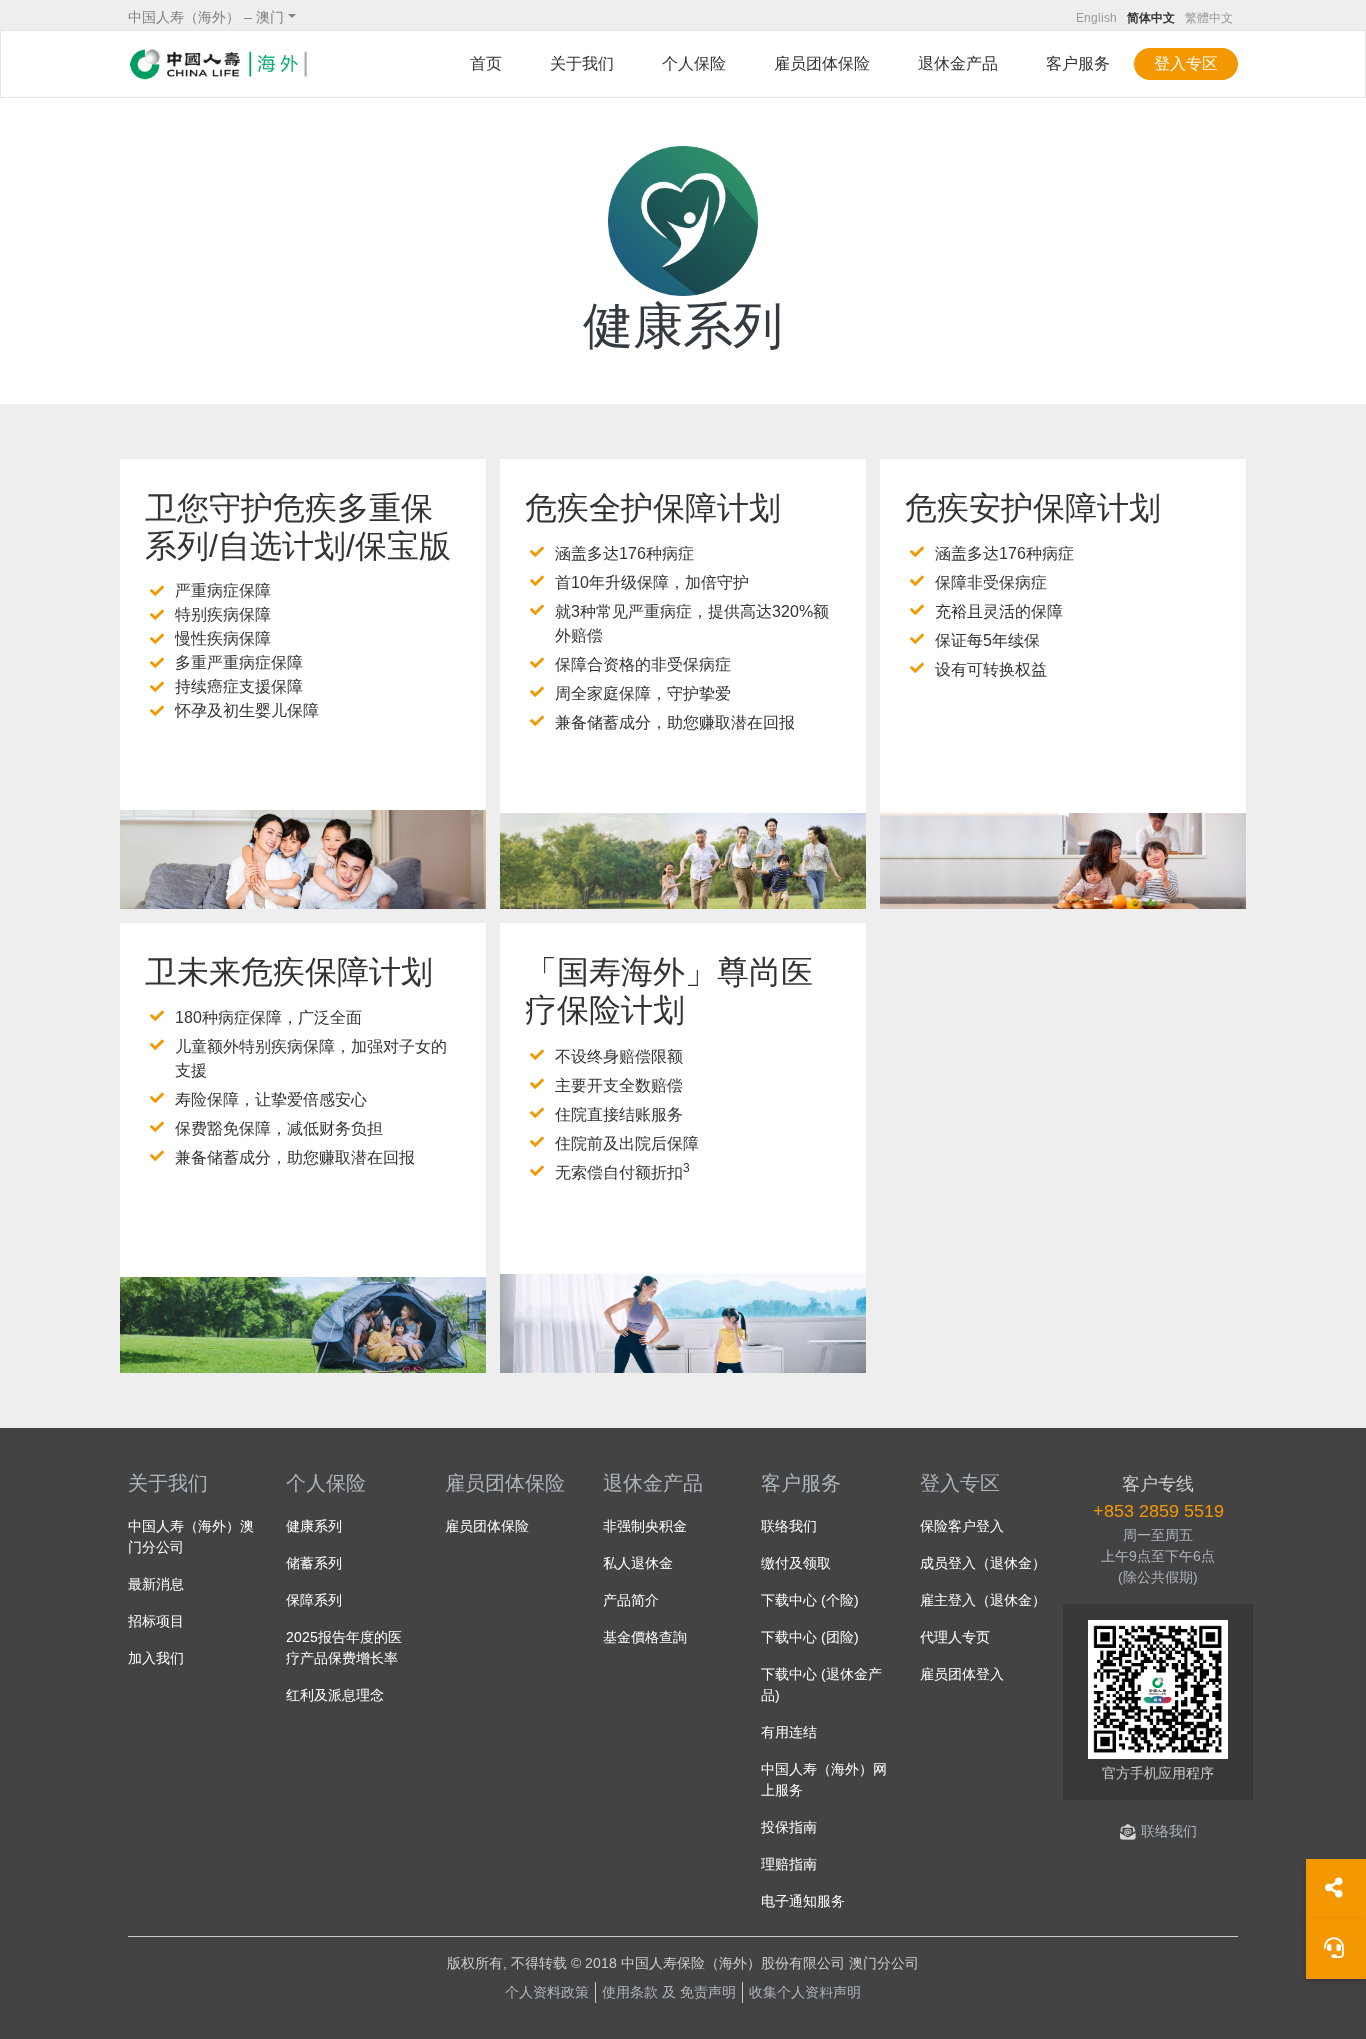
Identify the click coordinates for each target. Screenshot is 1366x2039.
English (1096, 18)
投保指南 (789, 1827)
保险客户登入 (962, 1526)
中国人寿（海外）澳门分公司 (191, 1536)
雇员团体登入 (962, 1674)
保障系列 (314, 1600)
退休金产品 (653, 1483)
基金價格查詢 (645, 1637)
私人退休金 (638, 1563)
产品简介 (631, 1600)
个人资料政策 (547, 1992)
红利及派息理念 (335, 1695)
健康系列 (314, 1526)
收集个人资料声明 (805, 1992)
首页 (486, 63)
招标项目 (156, 1621)
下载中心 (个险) (810, 1600)
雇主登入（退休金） (983, 1600)
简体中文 (1151, 18)
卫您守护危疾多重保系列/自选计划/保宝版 (298, 527)
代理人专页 (955, 1637)
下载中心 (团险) (810, 1637)
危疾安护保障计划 (1033, 508)
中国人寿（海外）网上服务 (824, 1779)
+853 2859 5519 (1158, 1511)
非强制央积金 (645, 1526)
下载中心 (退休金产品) (821, 1684)
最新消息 (156, 1584)
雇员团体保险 (822, 63)
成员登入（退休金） (983, 1563)
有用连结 (789, 1732)
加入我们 (156, 1658)
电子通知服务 (803, 1901)
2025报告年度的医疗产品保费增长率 (344, 1647)
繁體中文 (1209, 18)
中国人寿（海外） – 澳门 (206, 17)
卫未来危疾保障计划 (289, 972)
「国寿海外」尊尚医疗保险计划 (669, 991)
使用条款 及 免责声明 (669, 1992)
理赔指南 (789, 1864)
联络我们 (789, 1526)
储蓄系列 (314, 1563)
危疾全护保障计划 (653, 508)
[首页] (218, 64)
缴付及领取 (796, 1563)
